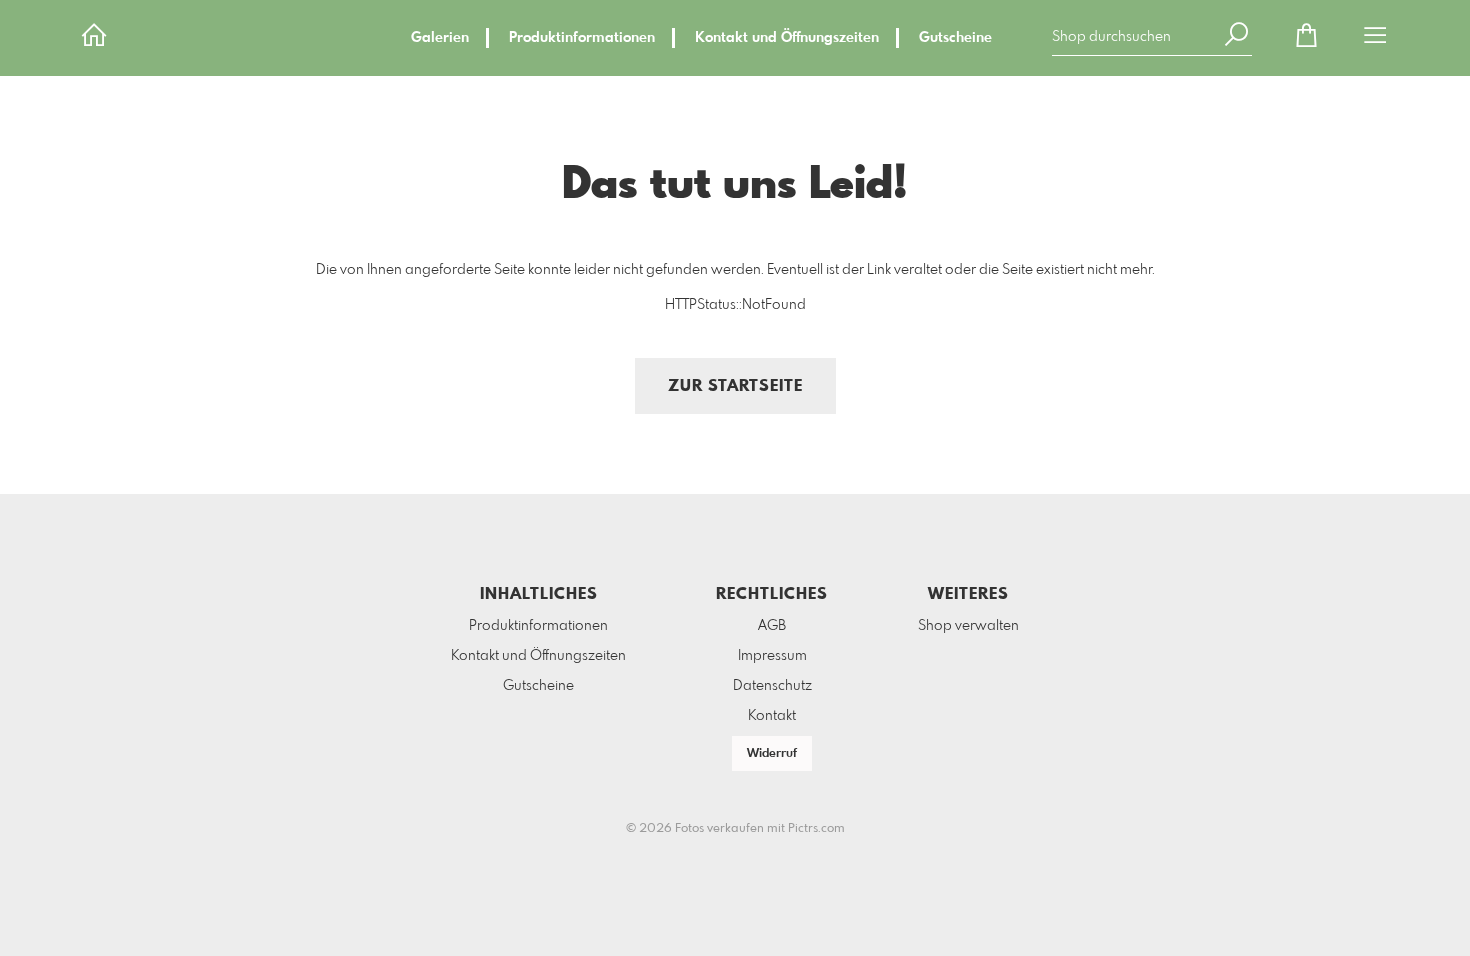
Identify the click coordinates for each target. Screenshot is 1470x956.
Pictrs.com (816, 829)
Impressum (772, 656)
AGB (772, 626)
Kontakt (772, 716)
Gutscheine (955, 38)
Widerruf (772, 754)
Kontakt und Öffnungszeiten (787, 38)
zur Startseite (735, 386)
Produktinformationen (582, 38)
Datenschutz (772, 686)
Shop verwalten (968, 626)
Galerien (440, 38)
